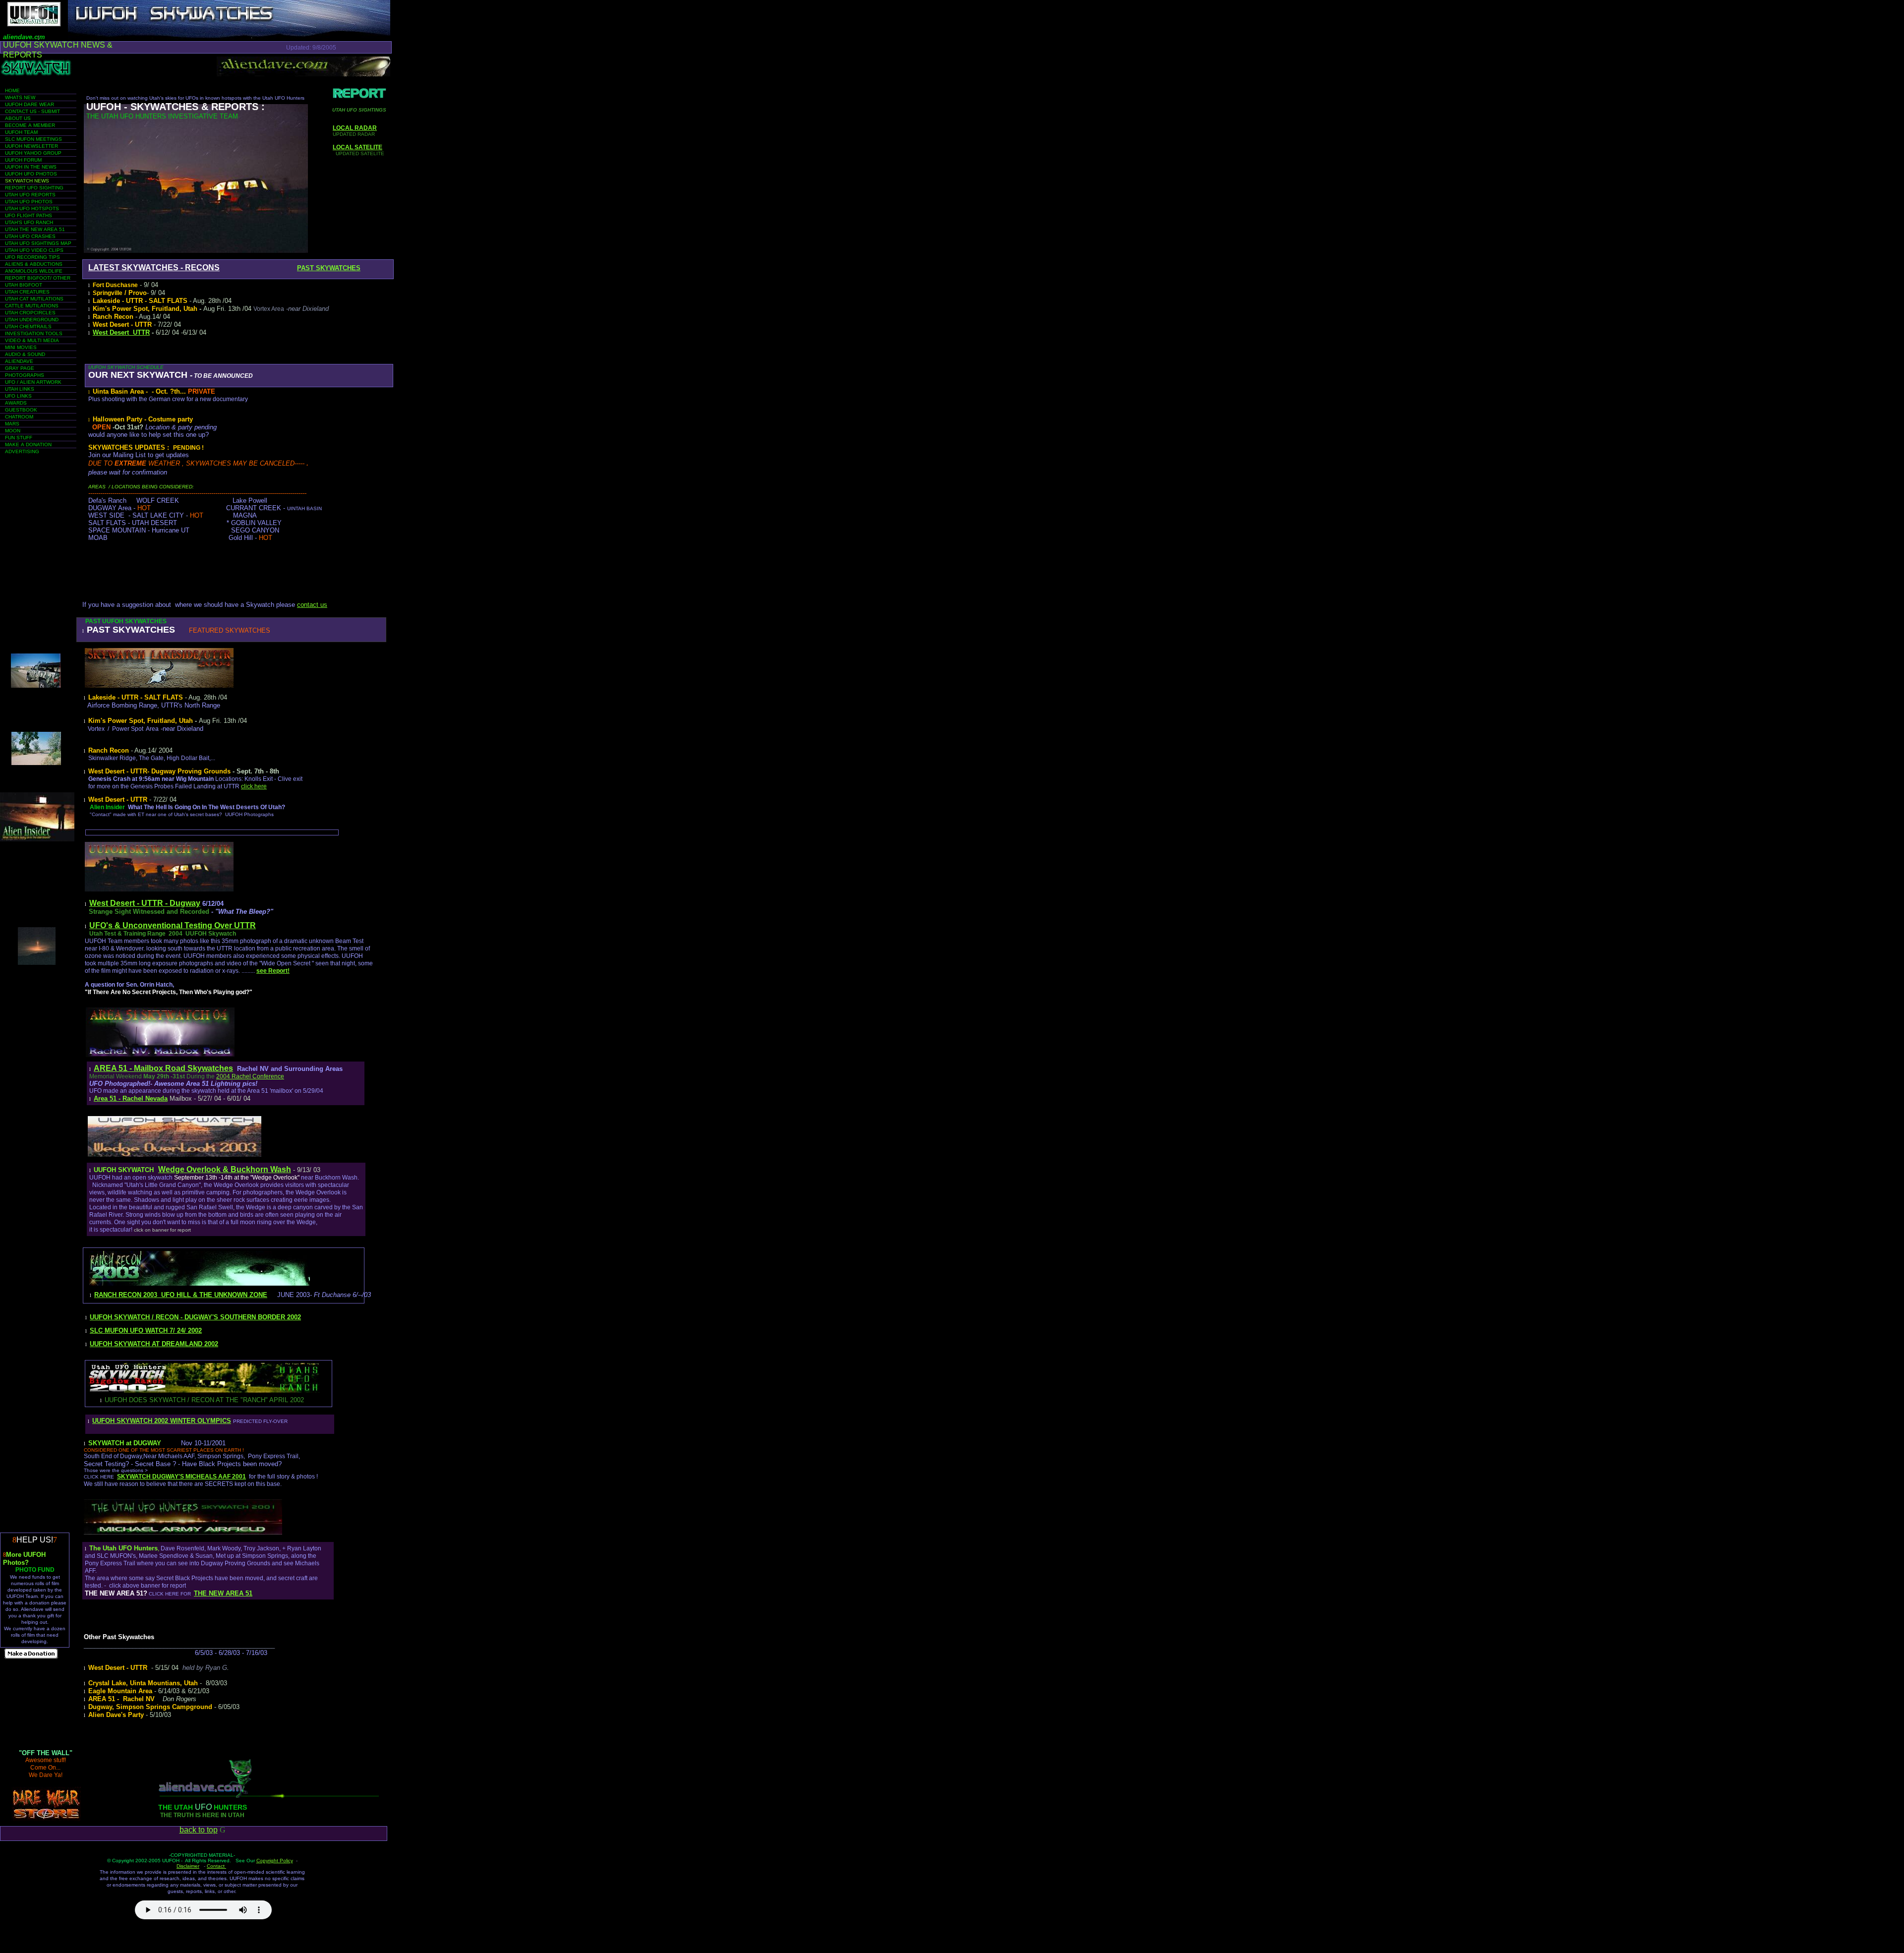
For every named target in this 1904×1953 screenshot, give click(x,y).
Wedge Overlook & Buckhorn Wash (225, 1169)
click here (254, 786)
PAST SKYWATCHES (329, 268)
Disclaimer (188, 1866)
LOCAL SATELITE (357, 147)
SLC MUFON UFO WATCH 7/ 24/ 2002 (146, 1331)
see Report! (273, 971)
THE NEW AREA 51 (223, 1593)
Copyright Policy (275, 1861)
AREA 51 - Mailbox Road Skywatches (163, 1068)
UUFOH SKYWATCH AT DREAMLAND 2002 (154, 1344)
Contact (216, 1866)
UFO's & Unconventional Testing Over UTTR (173, 925)
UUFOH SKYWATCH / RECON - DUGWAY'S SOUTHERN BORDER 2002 (195, 1317)
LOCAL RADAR (355, 128)
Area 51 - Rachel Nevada (131, 1098)
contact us (312, 605)
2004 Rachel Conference (250, 1076)
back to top (199, 1830)
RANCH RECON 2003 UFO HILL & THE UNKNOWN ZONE (181, 1295)
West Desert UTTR (121, 332)
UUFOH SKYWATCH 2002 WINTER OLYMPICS (162, 1421)
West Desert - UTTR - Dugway (145, 903)
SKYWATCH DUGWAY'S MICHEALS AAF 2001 (181, 1477)
